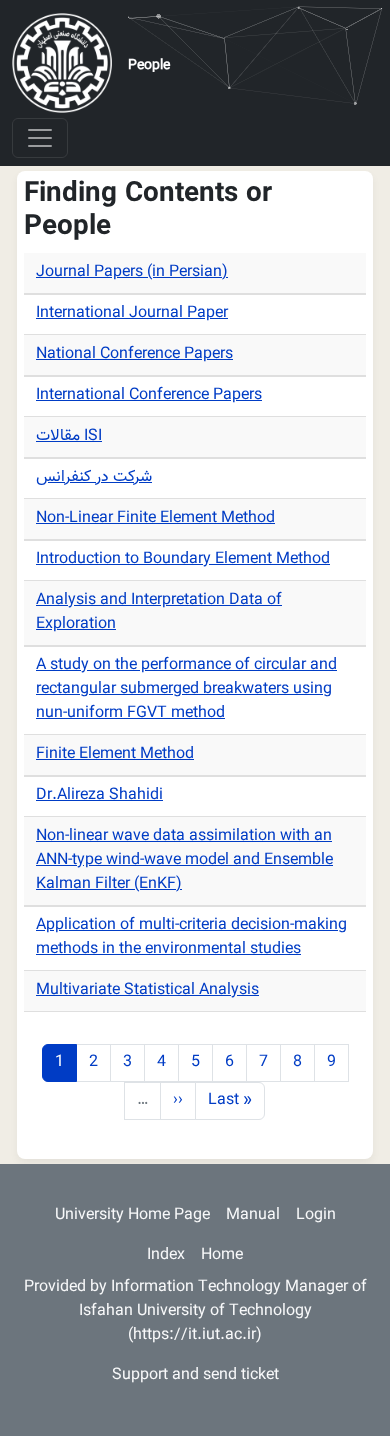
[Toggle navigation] (40, 138)
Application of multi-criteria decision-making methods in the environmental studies (191, 937)
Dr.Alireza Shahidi (99, 795)
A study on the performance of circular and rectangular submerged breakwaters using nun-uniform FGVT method (186, 689)
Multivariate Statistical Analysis (147, 990)
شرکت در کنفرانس (94, 477)
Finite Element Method (115, 754)
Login (316, 1215)
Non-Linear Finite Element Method (155, 518)
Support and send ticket (195, 1375)
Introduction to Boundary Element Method (183, 559)
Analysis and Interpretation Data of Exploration (159, 612)
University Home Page (132, 1215)
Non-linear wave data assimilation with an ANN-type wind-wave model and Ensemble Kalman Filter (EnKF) (184, 860)
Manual (253, 1215)
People (149, 66)
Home (222, 1255)
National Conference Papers (134, 354)
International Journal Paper (132, 313)
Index (166, 1255)
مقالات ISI (69, 436)
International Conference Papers (149, 395)
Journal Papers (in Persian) (132, 272)
